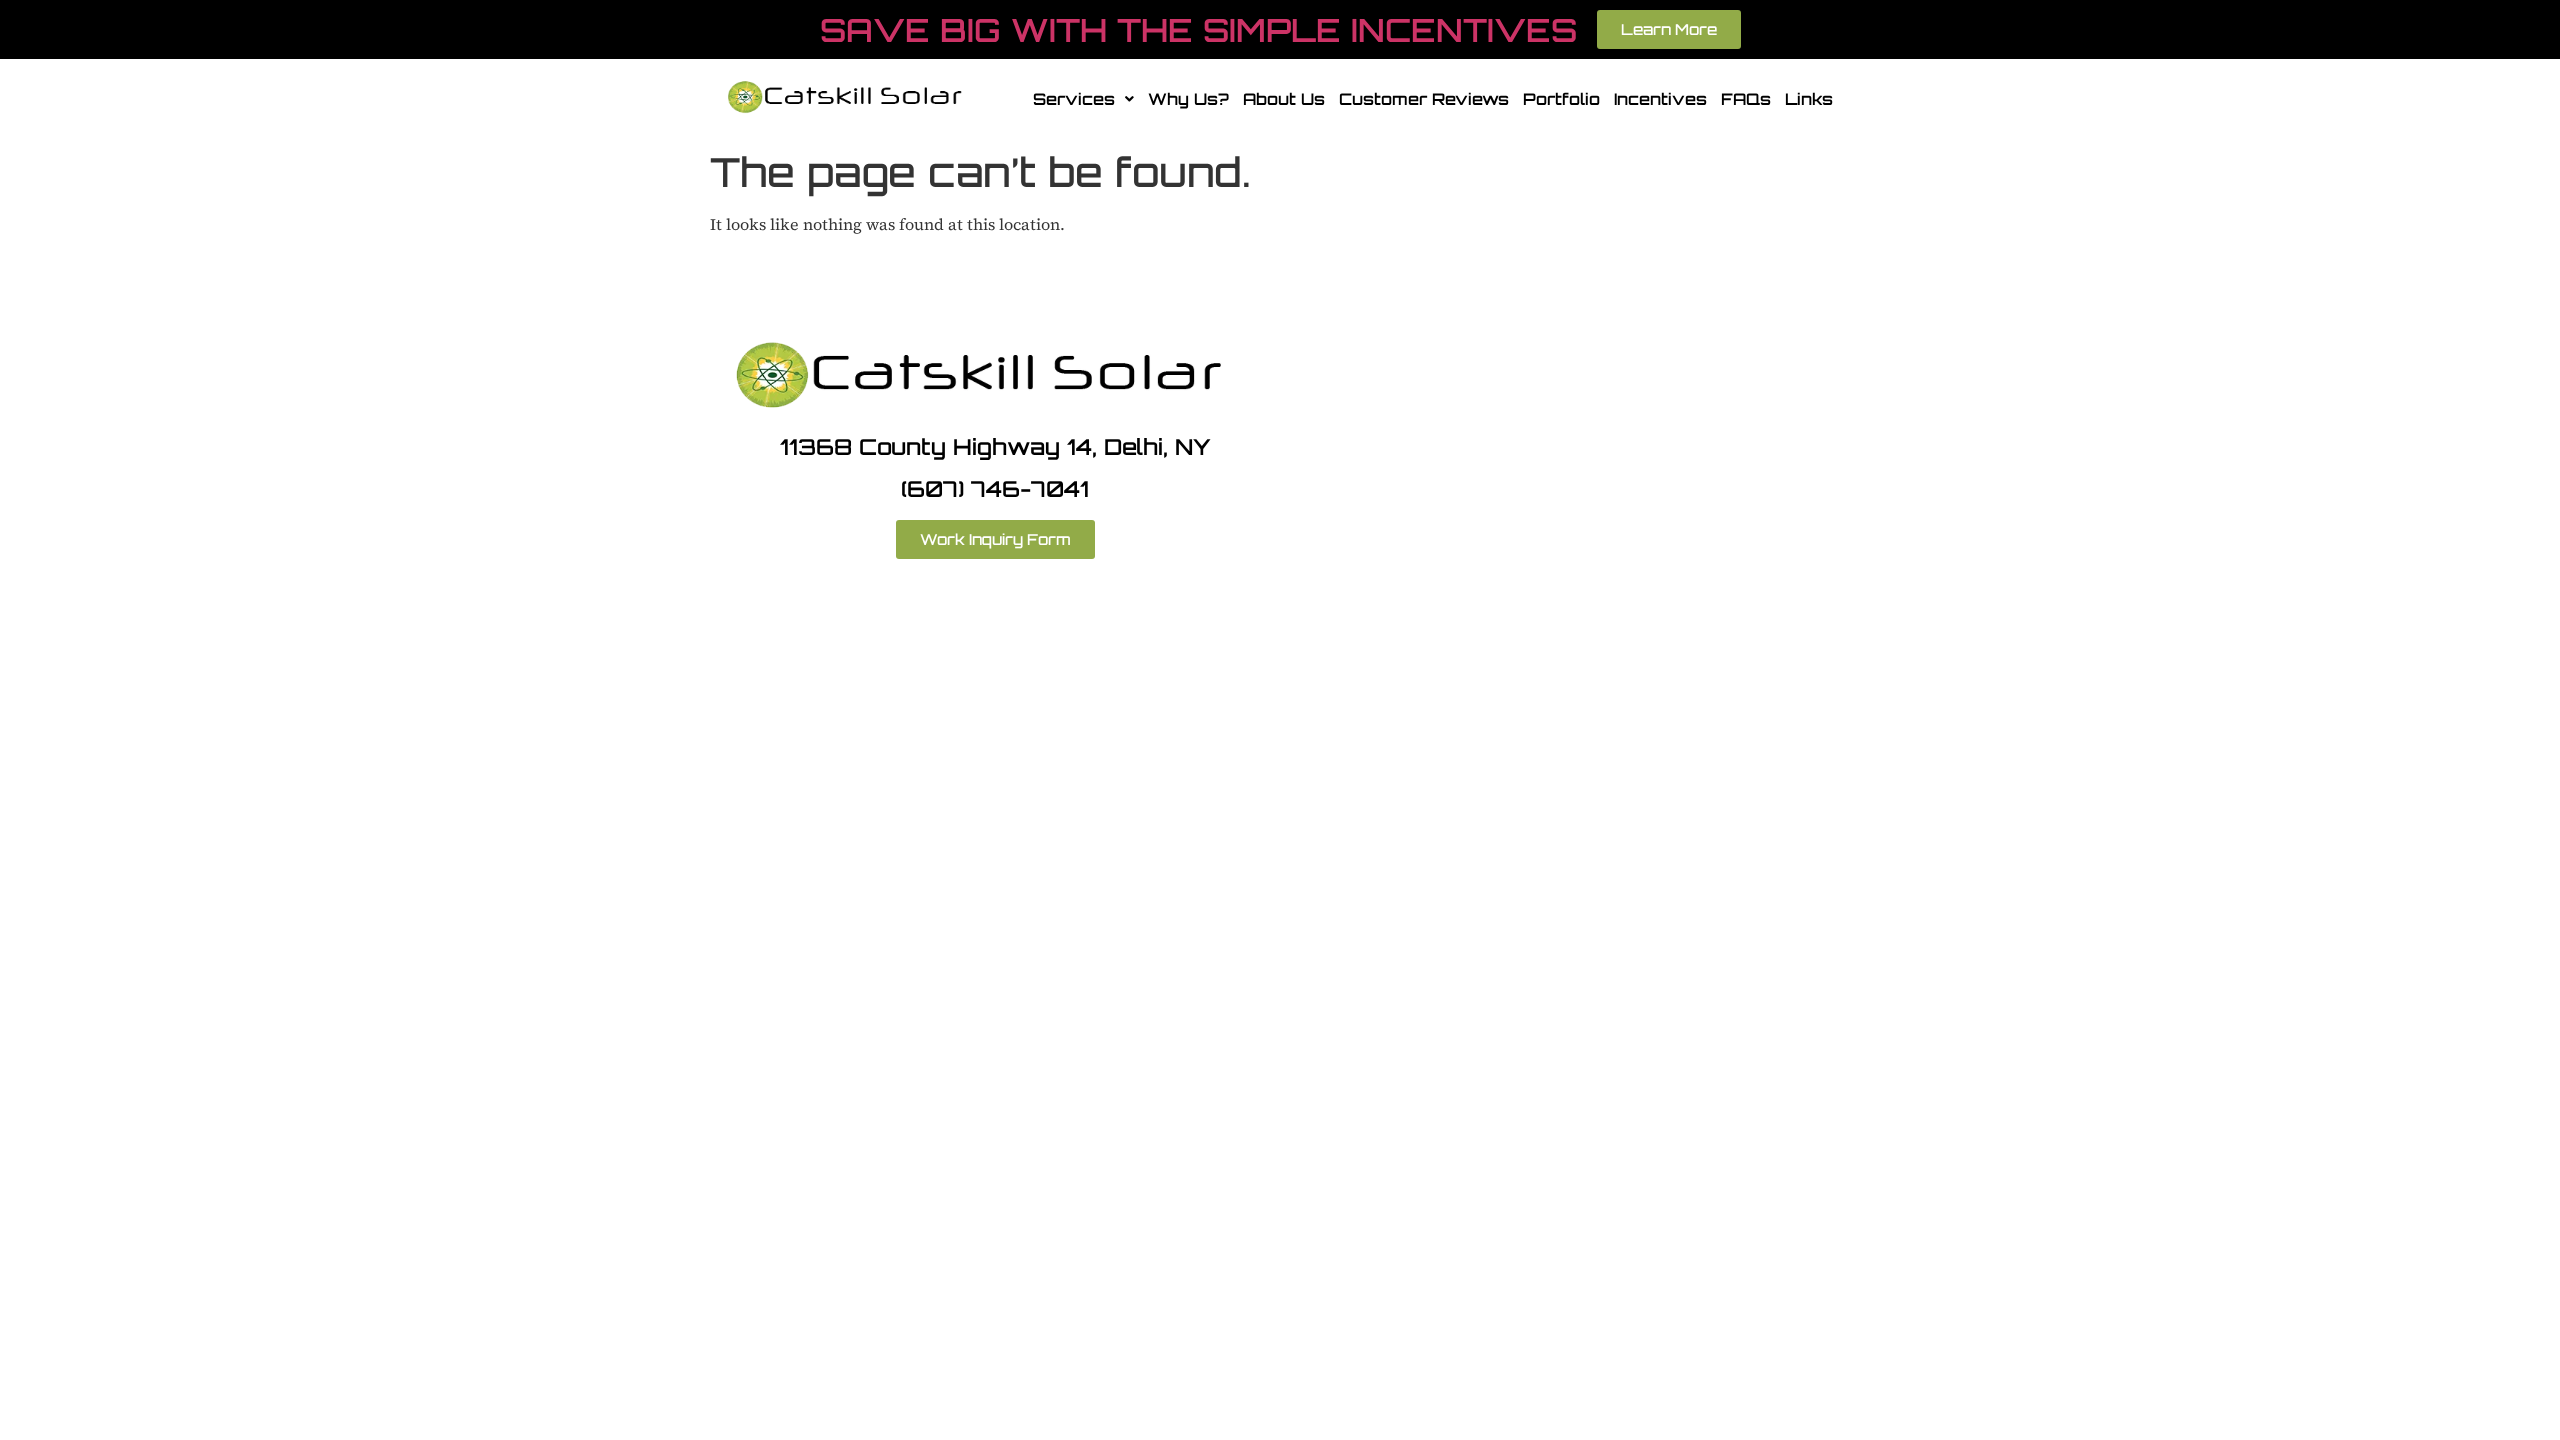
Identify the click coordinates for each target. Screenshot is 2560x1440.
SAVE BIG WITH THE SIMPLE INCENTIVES (1198, 30)
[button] (1083, 99)
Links (1809, 99)
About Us (1284, 99)
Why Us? (1188, 99)
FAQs (1746, 99)
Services (1074, 99)
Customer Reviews (1424, 99)
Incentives (1660, 99)
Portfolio (1561, 99)
